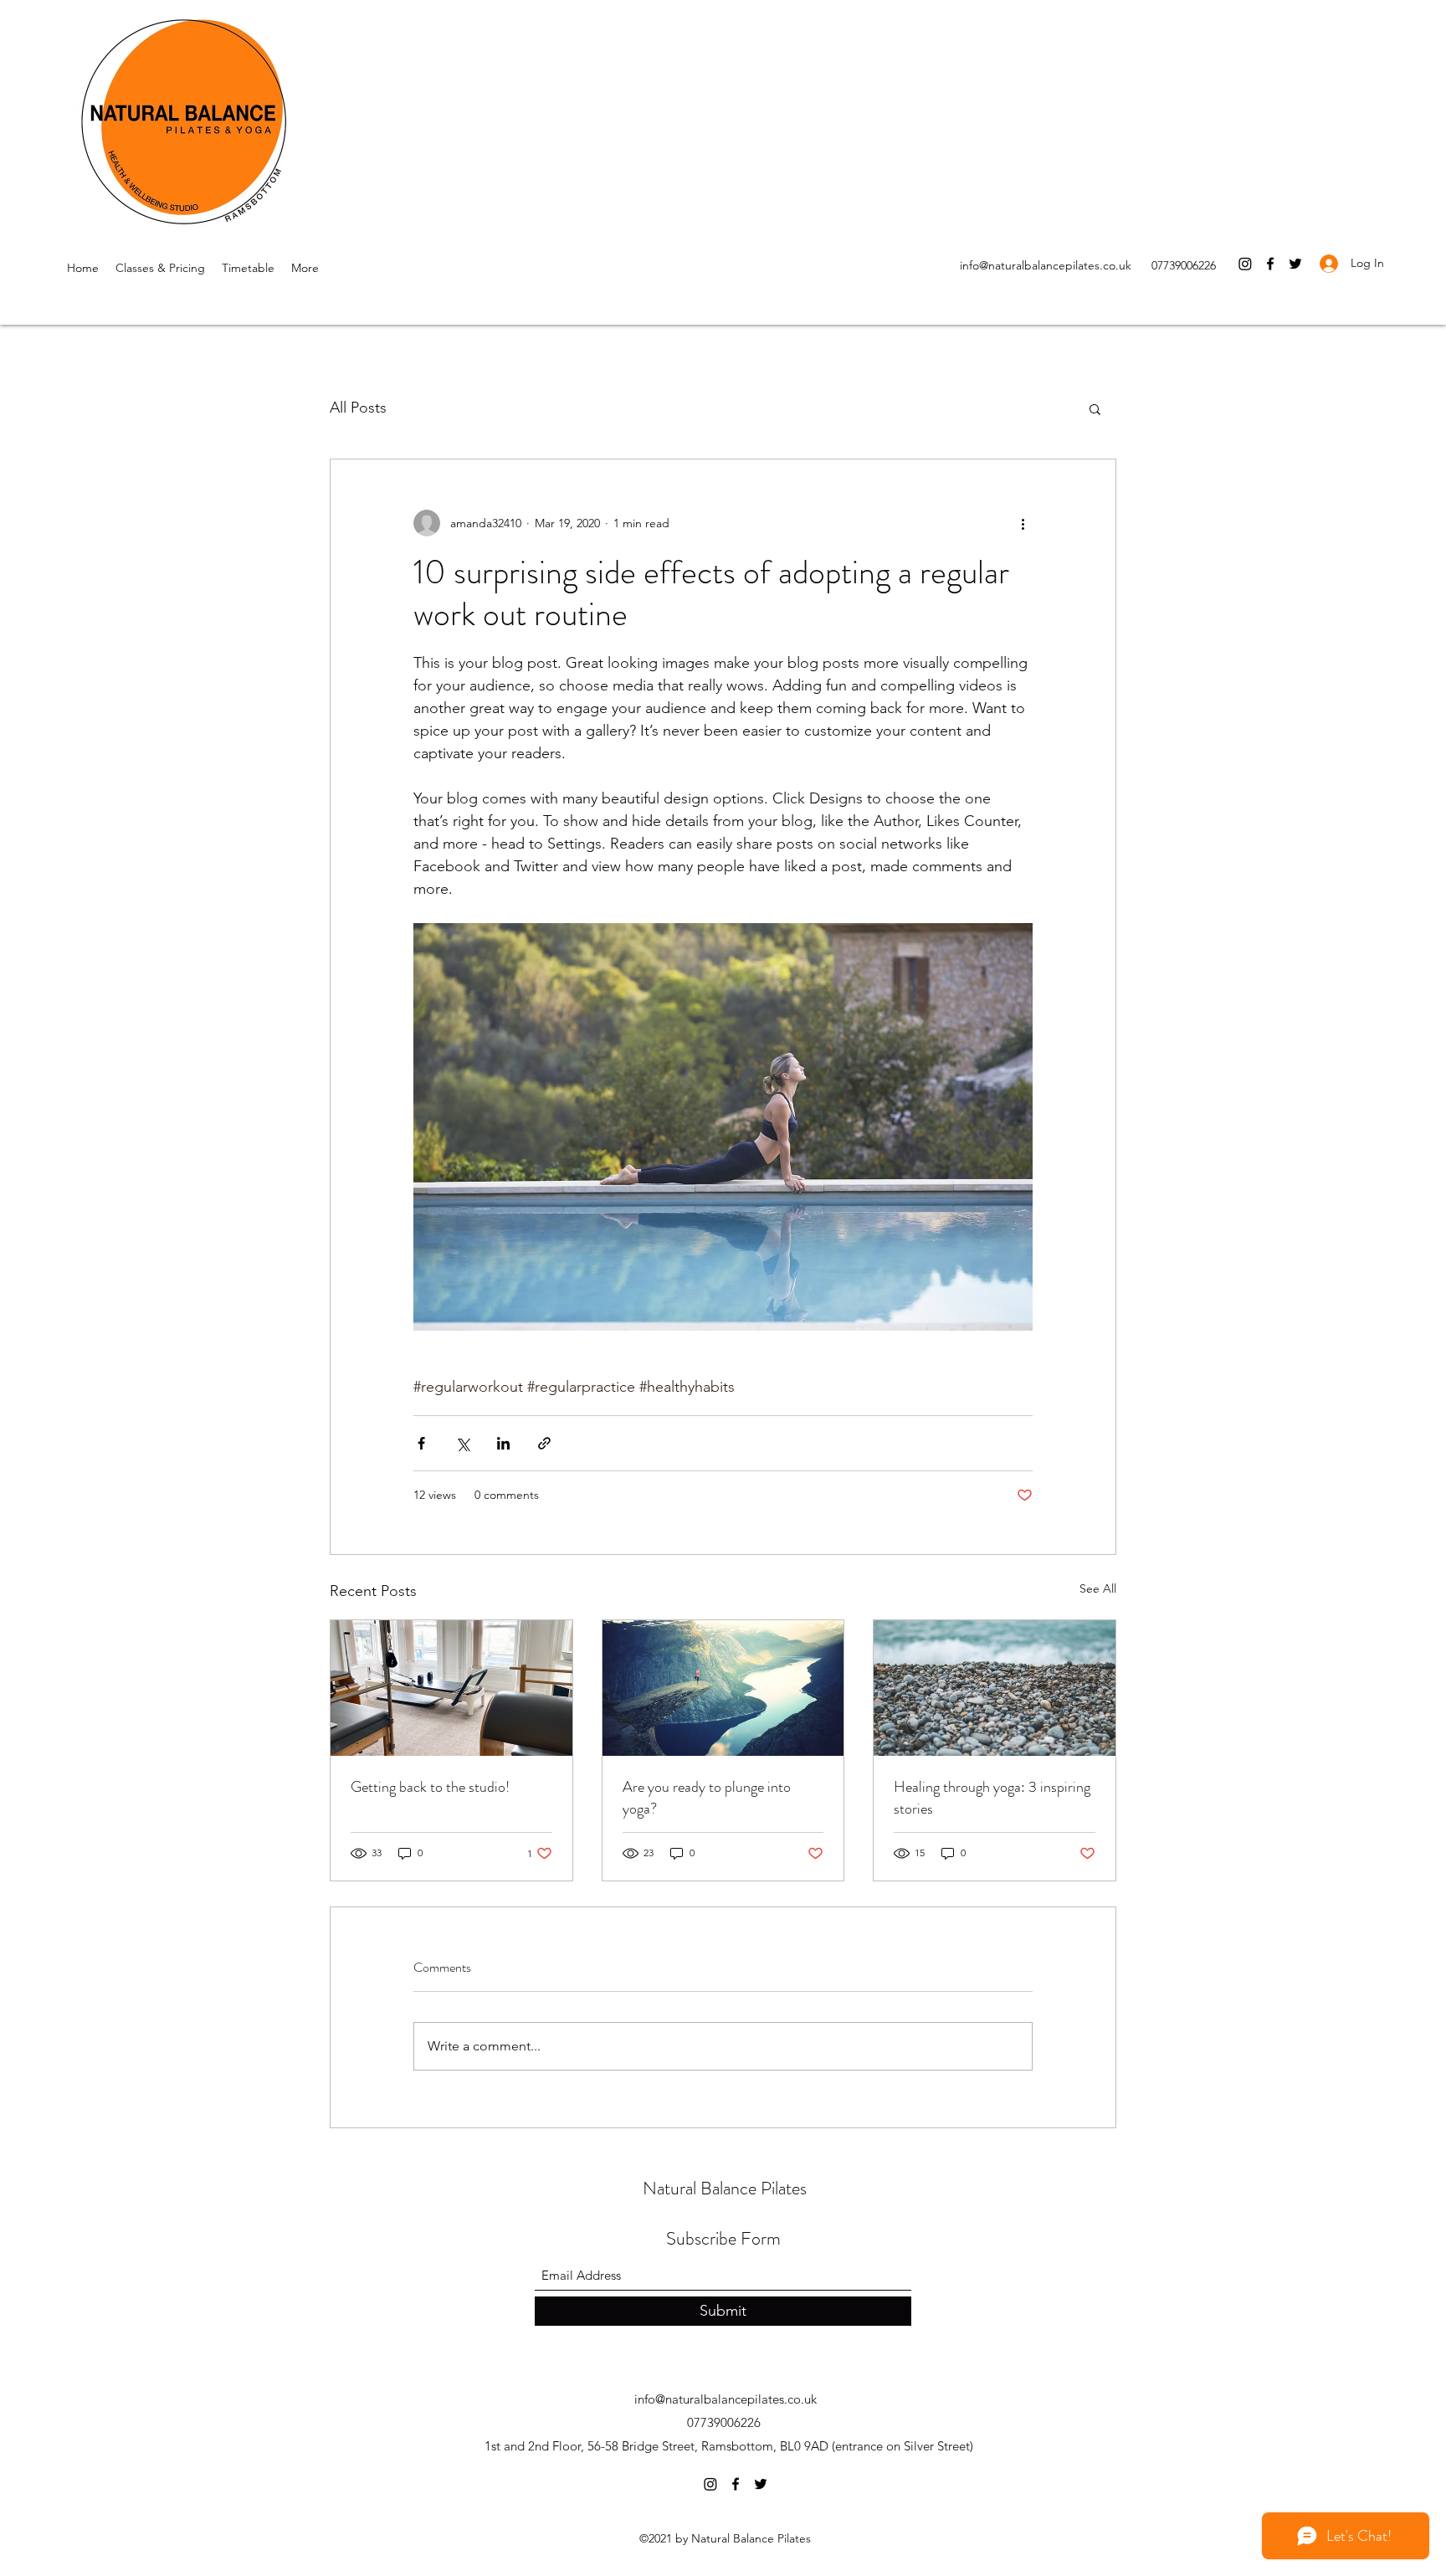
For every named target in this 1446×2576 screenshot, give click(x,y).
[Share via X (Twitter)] (462, 1443)
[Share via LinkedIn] (503, 1443)
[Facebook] (1270, 264)
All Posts (358, 408)
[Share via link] (544, 1443)
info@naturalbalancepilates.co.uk (1046, 265)
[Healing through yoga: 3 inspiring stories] (995, 1688)
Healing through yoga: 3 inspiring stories (992, 1798)
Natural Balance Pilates (725, 2188)
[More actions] (1023, 523)
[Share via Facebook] (421, 1443)
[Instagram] (1245, 264)
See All (1098, 1588)
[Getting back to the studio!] (451, 1688)
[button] (1095, 408)
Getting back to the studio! (430, 1787)
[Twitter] (1295, 264)
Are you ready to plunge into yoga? (707, 1798)
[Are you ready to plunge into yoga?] (723, 1688)
